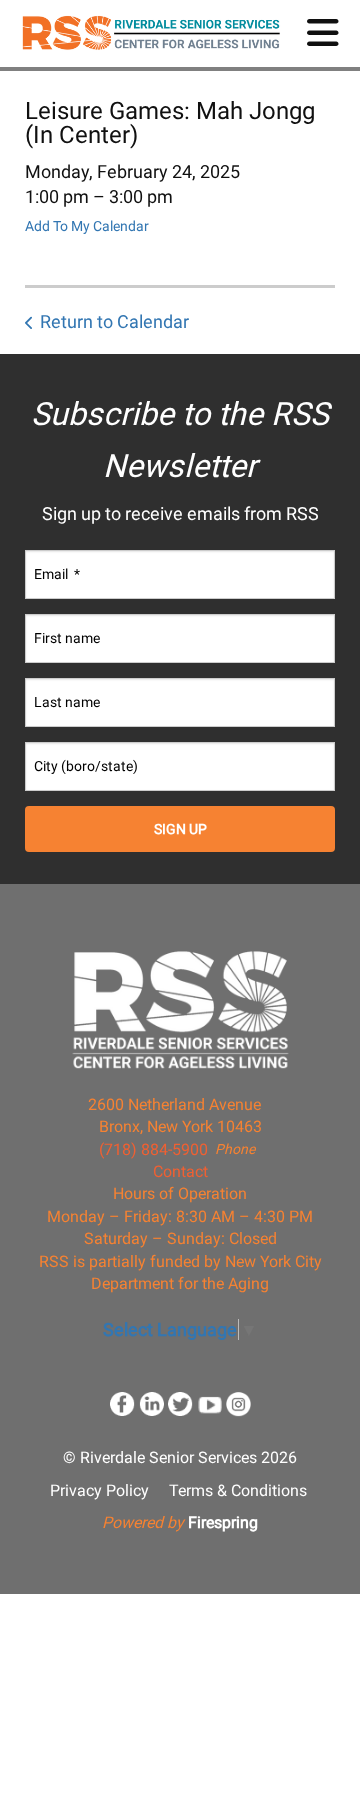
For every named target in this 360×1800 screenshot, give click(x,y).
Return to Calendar (114, 321)
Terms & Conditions (238, 1490)
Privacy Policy (99, 1490)
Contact (180, 1171)
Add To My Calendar (87, 226)
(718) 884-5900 (153, 1149)
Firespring (223, 1522)
